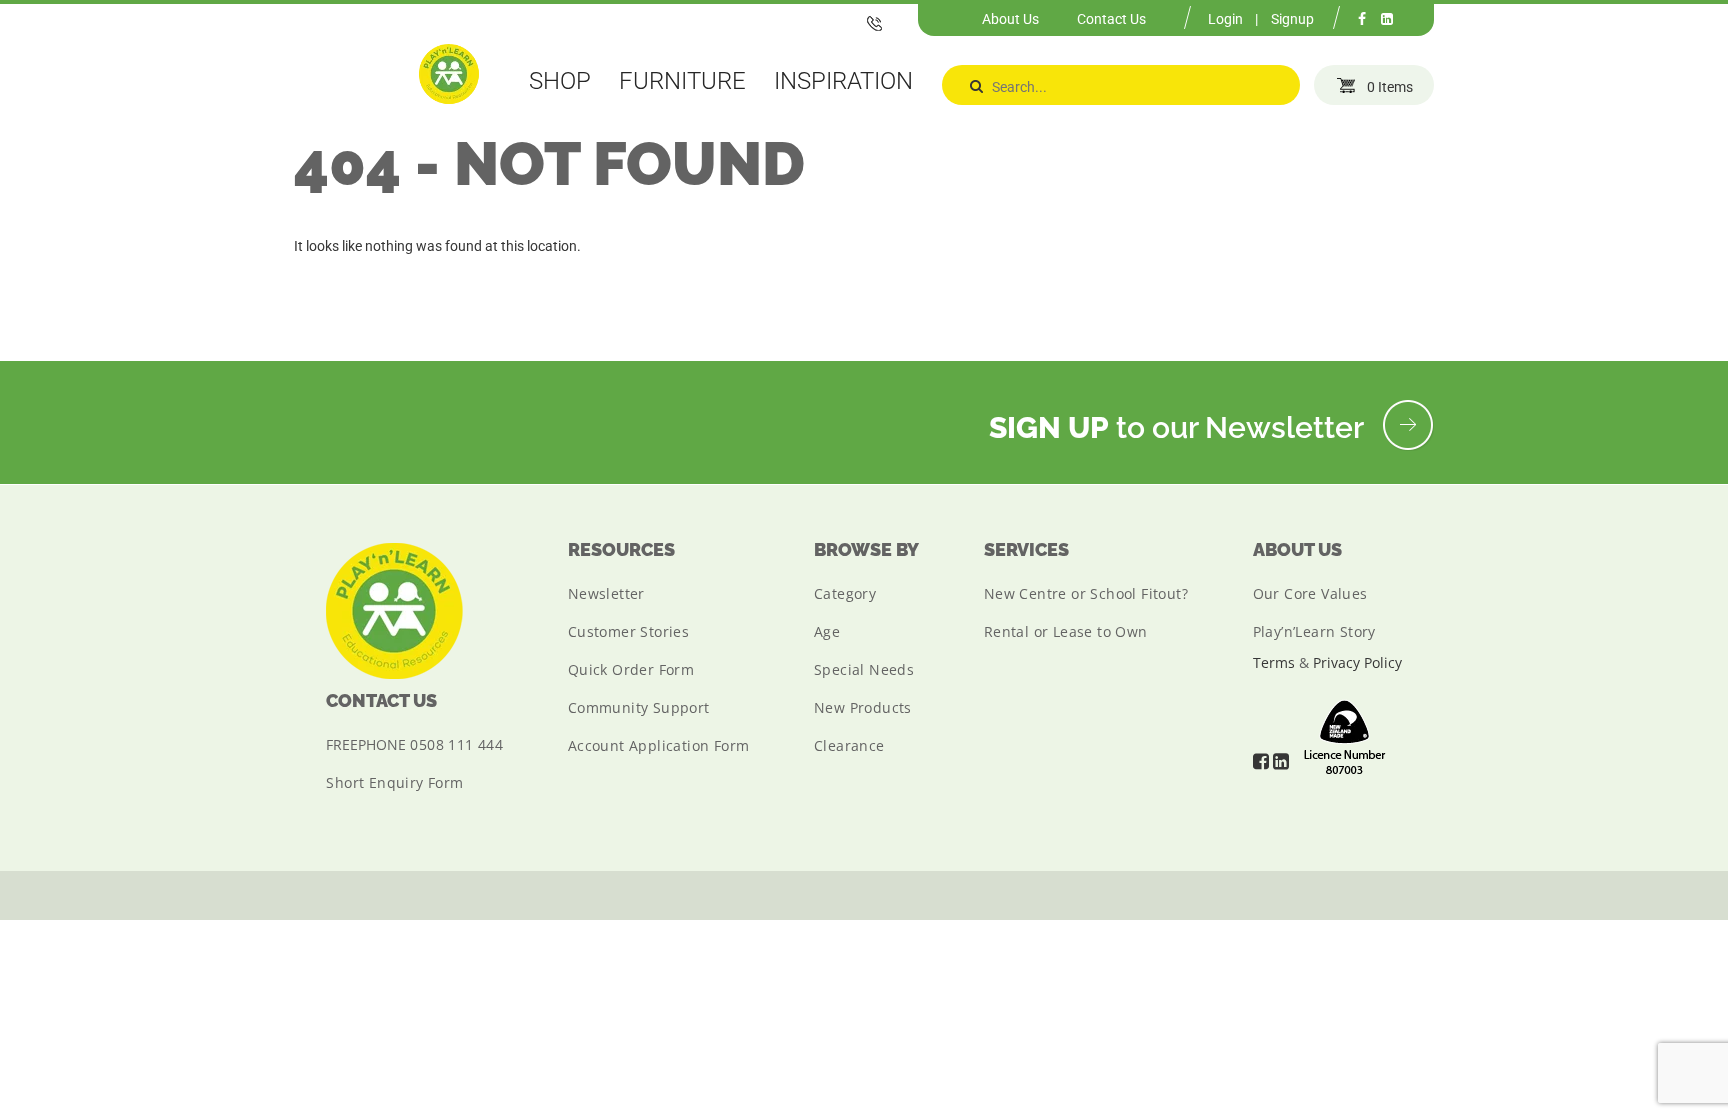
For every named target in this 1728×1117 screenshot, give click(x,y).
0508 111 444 (456, 744)
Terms (1274, 662)
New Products (863, 707)
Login (1225, 19)
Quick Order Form (631, 669)
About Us (1010, 19)
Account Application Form (659, 745)
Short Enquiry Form (394, 782)
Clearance (849, 745)
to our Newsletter (1179, 427)
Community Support (639, 707)
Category (845, 593)
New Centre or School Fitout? (1086, 593)
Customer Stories (628, 631)
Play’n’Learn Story (1314, 631)
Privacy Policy (1357, 662)
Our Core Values (1310, 593)
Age (827, 631)
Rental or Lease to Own (1066, 631)
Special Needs (864, 669)
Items (1390, 87)
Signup (1292, 19)
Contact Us (1111, 19)
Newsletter (606, 593)
